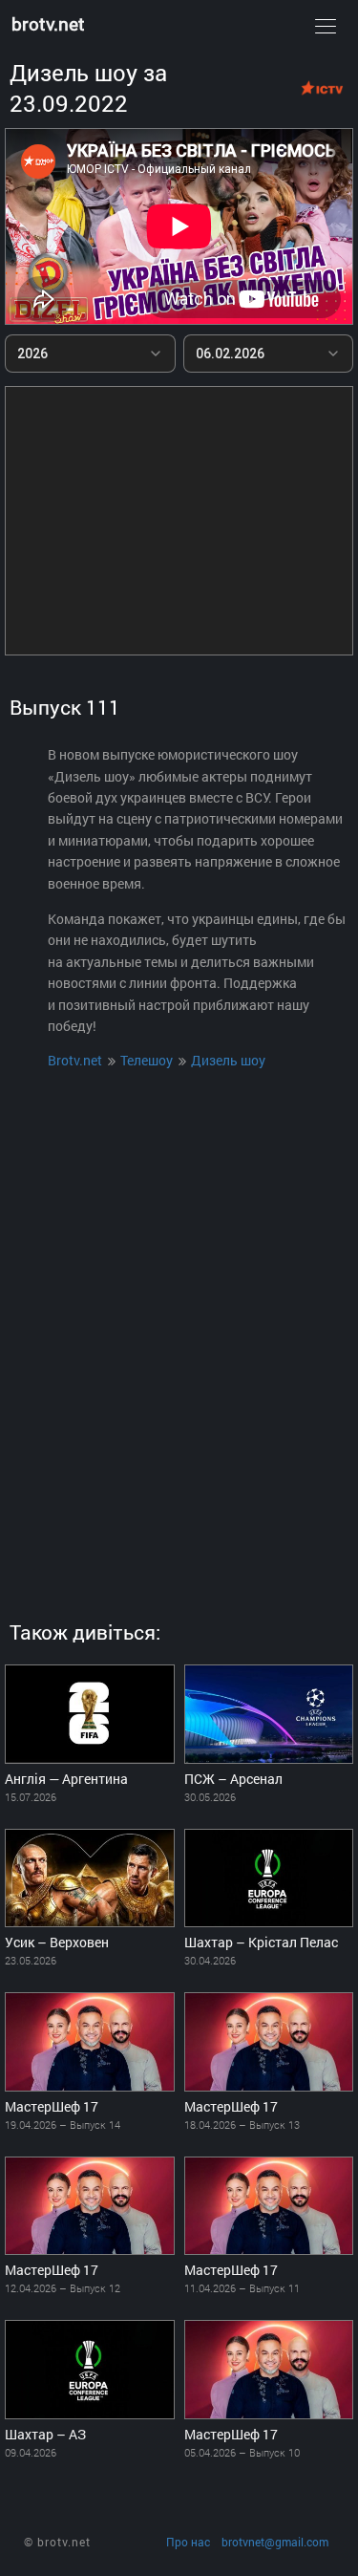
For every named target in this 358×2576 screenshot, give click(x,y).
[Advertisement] (179, 521)
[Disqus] (179, 1327)
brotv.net (48, 23)
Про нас (188, 2542)
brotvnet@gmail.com (275, 2542)
